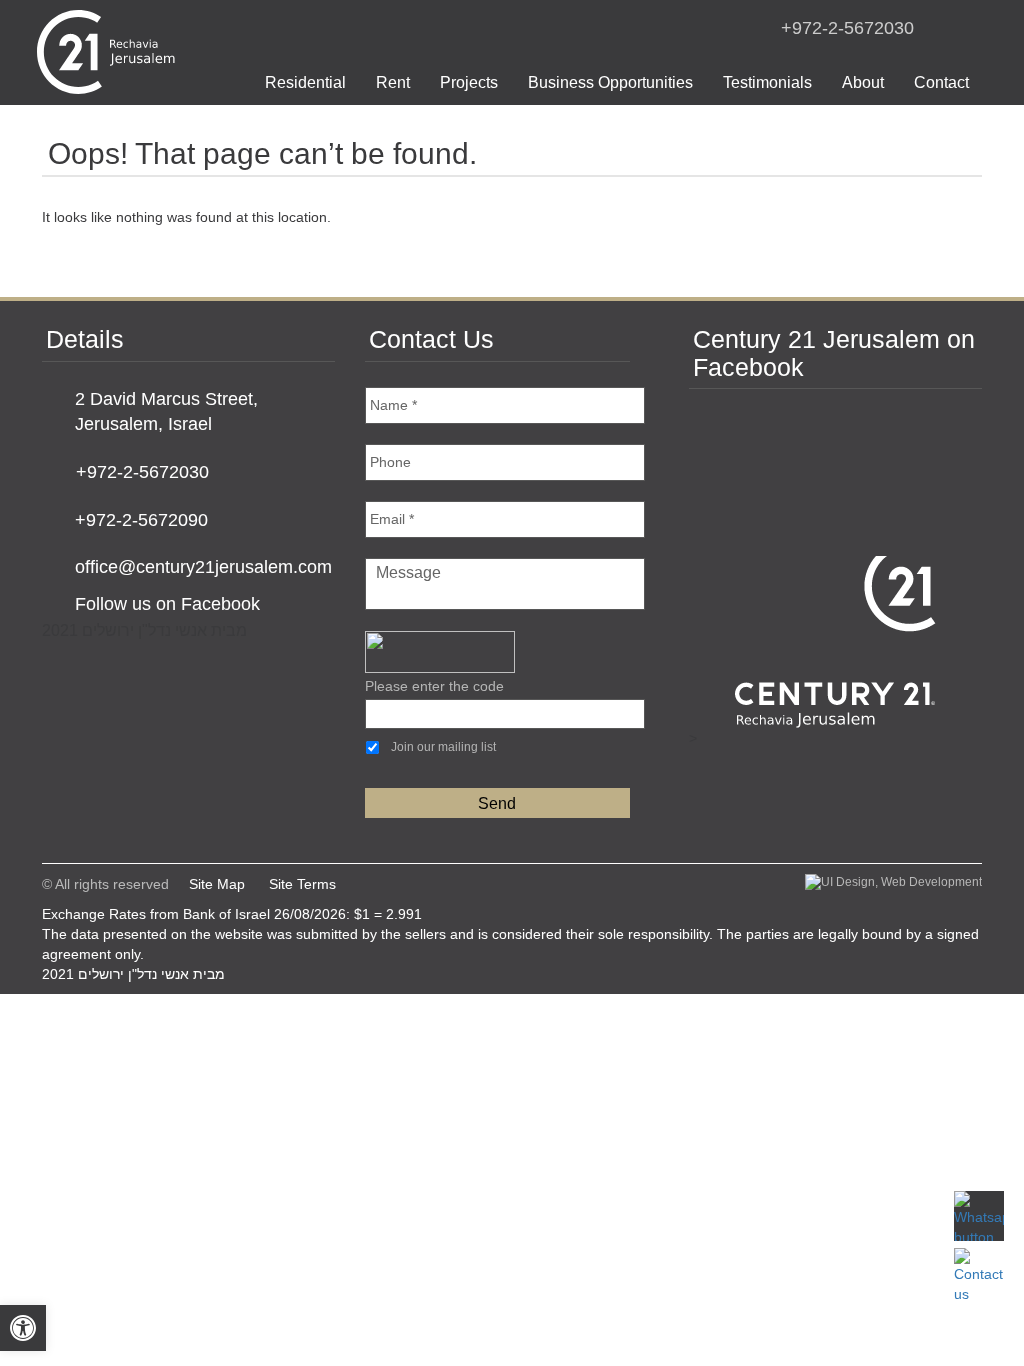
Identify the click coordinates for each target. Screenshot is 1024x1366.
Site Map (217, 884)
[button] (23, 1328)
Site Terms (302, 884)
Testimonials (767, 82)
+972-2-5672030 (847, 28)
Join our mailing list (443, 747)
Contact (941, 82)
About (863, 82)
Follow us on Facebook (167, 604)
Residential (305, 82)
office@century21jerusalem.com (203, 567)
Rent (393, 82)
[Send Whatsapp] (979, 1216)
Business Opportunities (610, 82)
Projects (469, 82)
